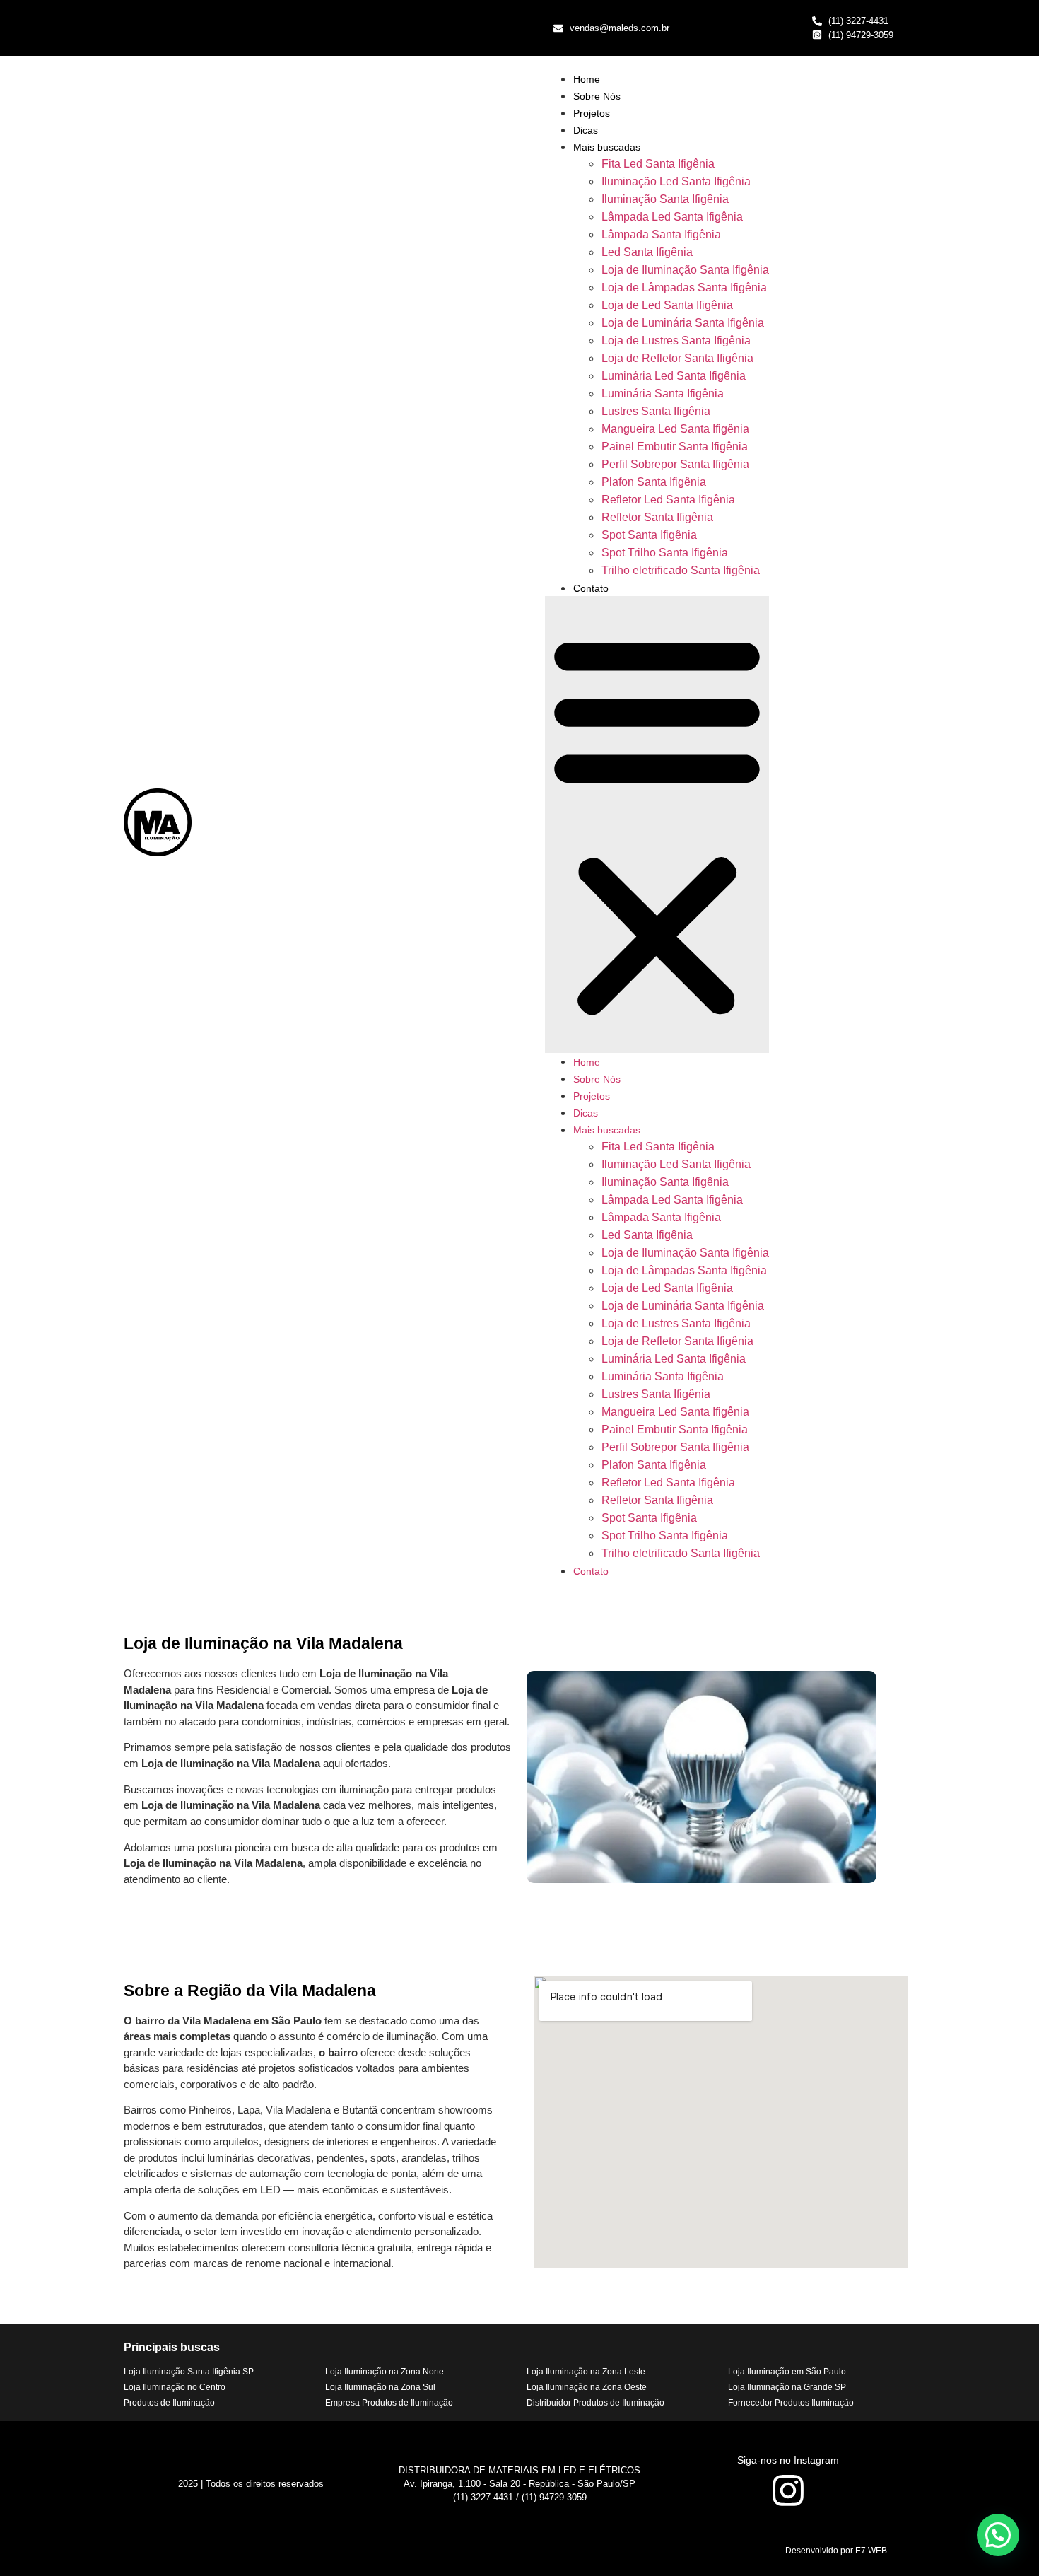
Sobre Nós (597, 96)
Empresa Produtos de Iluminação (389, 2403)
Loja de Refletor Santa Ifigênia (677, 358)
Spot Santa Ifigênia (649, 535)
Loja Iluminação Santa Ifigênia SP (189, 2372)
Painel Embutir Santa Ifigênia (675, 447)
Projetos (592, 113)
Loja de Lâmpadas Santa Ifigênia (684, 287)
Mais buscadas (607, 147)
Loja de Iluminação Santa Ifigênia (685, 270)
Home (587, 79)
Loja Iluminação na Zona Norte (385, 2372)
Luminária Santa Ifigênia (663, 394)
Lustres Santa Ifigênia (656, 411)
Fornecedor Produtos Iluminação (791, 2403)
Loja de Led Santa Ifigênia (667, 305)
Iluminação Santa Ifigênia (665, 199)
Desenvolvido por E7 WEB (836, 2551)
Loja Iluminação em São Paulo (787, 2372)
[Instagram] (788, 2490)
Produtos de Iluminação (169, 2403)
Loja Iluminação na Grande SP (787, 2387)
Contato (591, 588)
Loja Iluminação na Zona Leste (586, 2372)
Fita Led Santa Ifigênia (658, 164)
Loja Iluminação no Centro (175, 2387)
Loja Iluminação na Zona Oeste (587, 2387)
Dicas (586, 130)
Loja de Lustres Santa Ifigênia (676, 340)
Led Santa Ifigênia (647, 252)
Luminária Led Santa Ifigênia (674, 376)
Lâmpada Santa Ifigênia (661, 234)
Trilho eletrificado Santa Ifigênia (681, 570)
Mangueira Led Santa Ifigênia (675, 429)
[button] (657, 824)
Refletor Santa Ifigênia (657, 517)
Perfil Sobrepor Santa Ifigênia (675, 464)
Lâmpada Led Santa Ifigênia (672, 217)
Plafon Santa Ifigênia (654, 482)
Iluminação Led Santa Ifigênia (676, 181)
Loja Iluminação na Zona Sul (380, 2387)
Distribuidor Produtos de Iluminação (595, 2403)
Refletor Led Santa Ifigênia (668, 500)
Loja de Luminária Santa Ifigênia (683, 323)
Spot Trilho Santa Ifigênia (665, 553)
